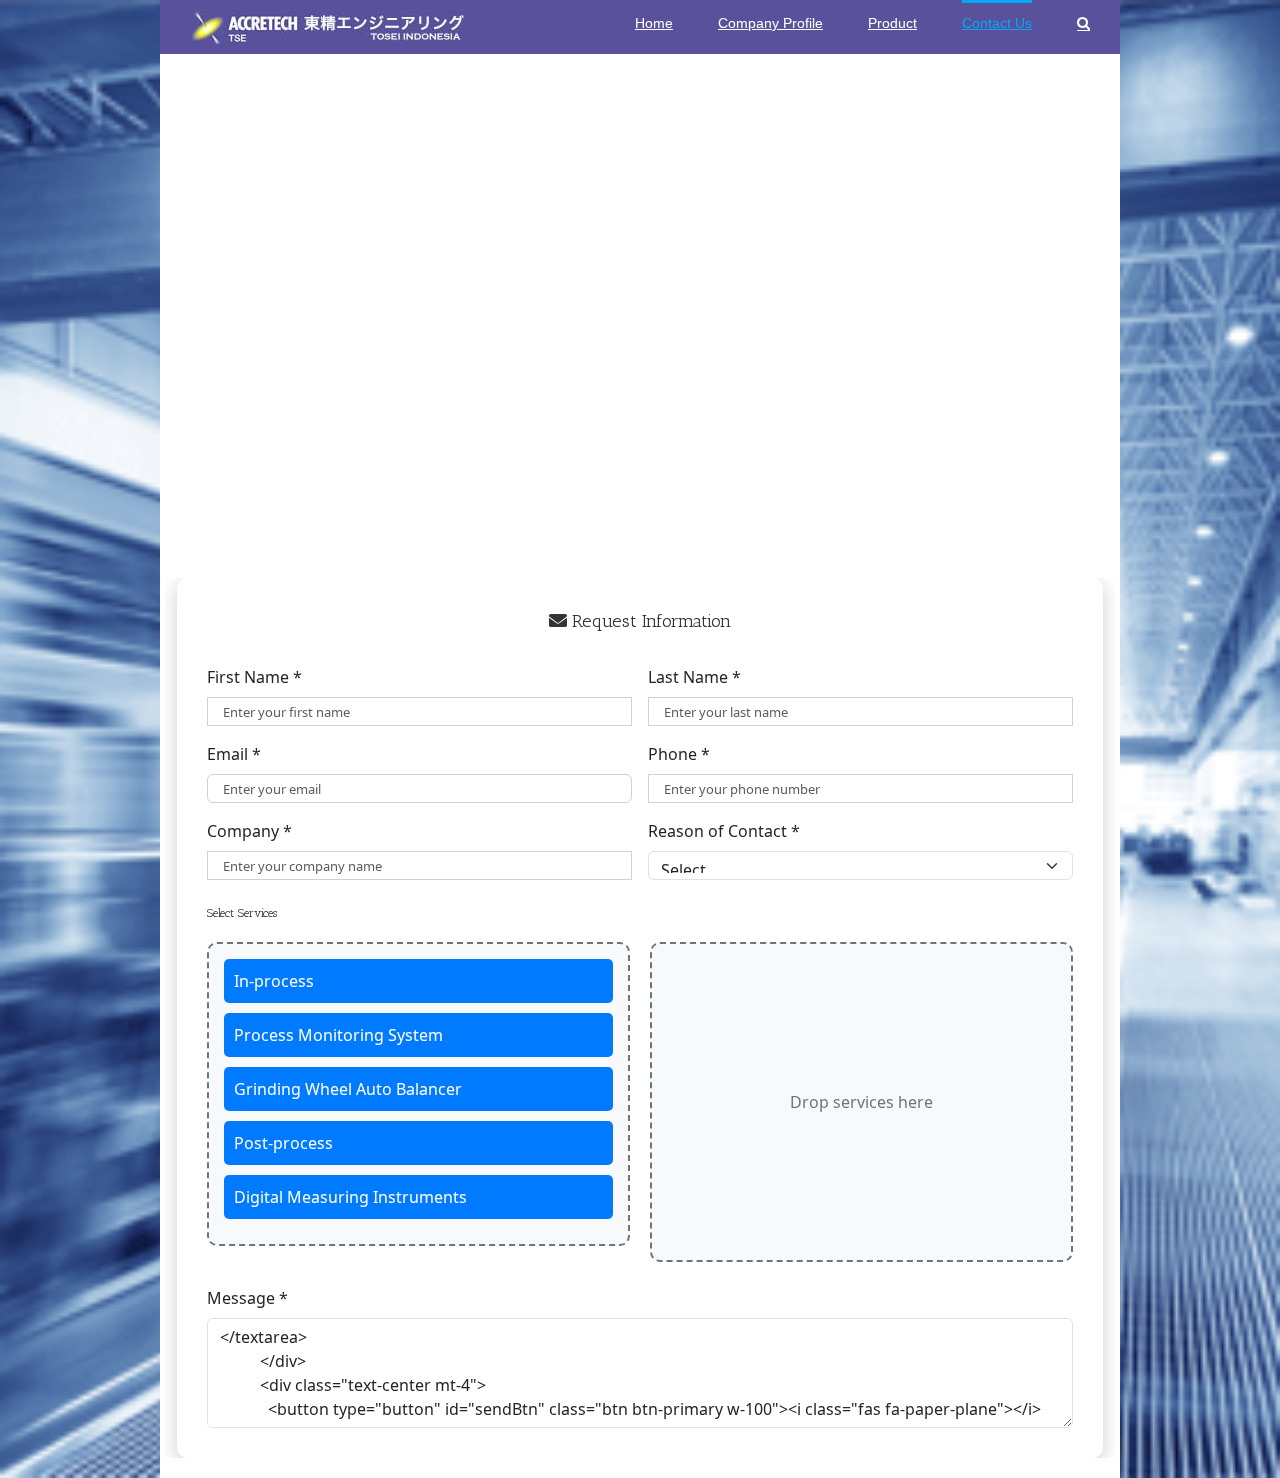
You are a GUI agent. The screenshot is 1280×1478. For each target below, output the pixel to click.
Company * (249, 831)
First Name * (254, 677)
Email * (234, 754)
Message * (247, 1298)
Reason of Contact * (724, 831)
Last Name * (694, 677)
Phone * (679, 754)
